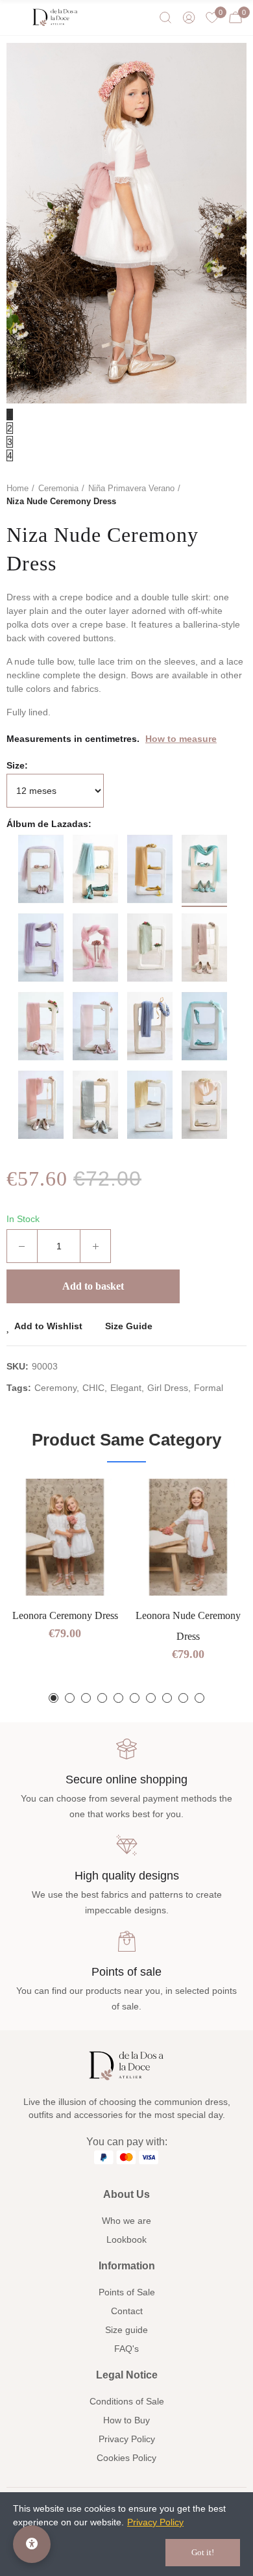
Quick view (91, 1527)
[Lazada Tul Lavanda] (41, 948)
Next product (237, 495)
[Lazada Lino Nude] (41, 1026)
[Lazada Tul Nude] (41, 869)
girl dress (168, 1388)
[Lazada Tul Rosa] (95, 948)
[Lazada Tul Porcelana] (150, 1026)
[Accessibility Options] (32, 2544)
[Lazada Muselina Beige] (204, 1105)
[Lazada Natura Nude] (204, 948)
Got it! (203, 2552)
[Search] (165, 18)
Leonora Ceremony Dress (65, 1615)
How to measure (181, 739)
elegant (126, 1388)
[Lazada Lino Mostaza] (150, 1105)
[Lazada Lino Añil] (95, 1105)
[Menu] (16, 18)
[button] (54, 1698)
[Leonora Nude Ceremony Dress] (188, 1537)
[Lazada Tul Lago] (204, 869)
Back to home (221, 495)
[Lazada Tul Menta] (204, 1026)
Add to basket (93, 1286)
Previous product (204, 495)
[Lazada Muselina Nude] (41, 1105)
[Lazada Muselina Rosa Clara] (95, 1026)
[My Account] (189, 18)
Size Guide (129, 1326)
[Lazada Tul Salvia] (95, 869)
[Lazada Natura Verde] (150, 948)
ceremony (55, 1388)
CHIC (93, 1388)
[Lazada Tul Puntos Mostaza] (150, 869)
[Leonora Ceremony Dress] (65, 1537)
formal (209, 1388)
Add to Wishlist (48, 1326)
